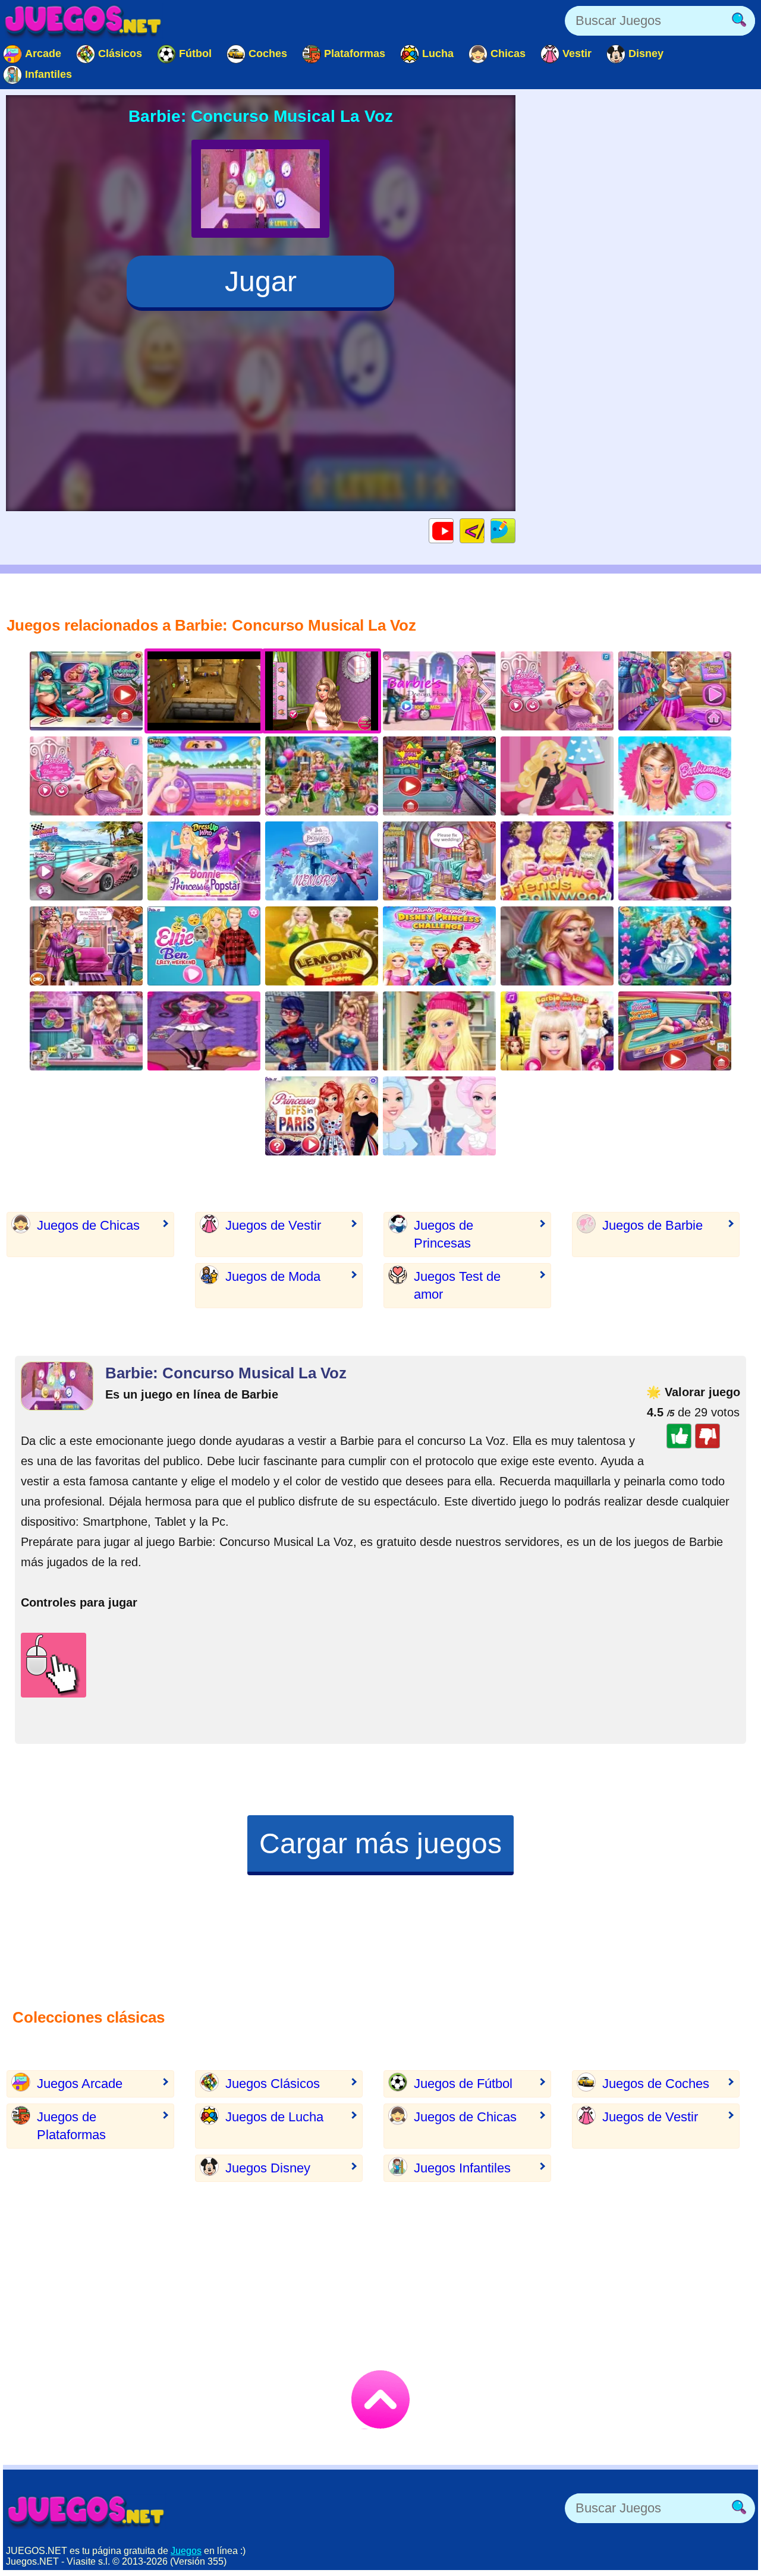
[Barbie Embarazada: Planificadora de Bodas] (86, 946)
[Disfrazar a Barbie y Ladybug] (322, 1031)
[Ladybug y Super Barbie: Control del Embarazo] (86, 691)
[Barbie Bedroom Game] (557, 776)
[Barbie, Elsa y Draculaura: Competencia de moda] (86, 776)
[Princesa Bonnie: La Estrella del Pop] (204, 861)
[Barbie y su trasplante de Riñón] (439, 1116)
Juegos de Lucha (274, 2117)
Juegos (186, 2551)
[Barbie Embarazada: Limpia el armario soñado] (675, 691)
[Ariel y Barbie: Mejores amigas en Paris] (322, 1116)
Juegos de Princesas (444, 1234)
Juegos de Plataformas (71, 2126)
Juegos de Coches (656, 2084)
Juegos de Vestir (273, 1225)
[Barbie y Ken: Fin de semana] (204, 946)
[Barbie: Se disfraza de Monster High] (204, 1031)
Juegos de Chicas (88, 1225)
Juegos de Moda (273, 1276)
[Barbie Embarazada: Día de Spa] (675, 1031)
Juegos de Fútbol (463, 2084)
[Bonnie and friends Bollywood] (557, 861)
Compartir (515, 530)
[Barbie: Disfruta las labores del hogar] (86, 1031)
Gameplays (453, 530)
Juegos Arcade (80, 2084)
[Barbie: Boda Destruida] (439, 861)
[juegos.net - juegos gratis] (86, 2511)
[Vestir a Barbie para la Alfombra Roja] (557, 1031)
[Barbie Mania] (675, 776)
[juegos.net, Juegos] (83, 21)
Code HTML (484, 530)
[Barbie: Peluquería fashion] (557, 691)
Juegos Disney (268, 2168)
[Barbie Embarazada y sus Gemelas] (322, 776)
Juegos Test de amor (457, 1285)
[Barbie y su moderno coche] (86, 861)
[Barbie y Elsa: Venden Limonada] (322, 946)
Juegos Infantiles (462, 2168)
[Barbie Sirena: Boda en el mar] (675, 946)
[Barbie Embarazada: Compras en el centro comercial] (439, 776)
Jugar (261, 281)
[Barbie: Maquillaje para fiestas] (439, 1031)
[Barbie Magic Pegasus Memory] (322, 861)
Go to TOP (380, 2399)
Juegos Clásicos (273, 2084)
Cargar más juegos (380, 1843)
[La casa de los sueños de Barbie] (439, 691)
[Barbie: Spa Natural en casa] (675, 861)
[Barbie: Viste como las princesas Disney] (439, 946)
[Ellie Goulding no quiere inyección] (557, 946)
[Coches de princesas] (204, 776)
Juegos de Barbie (652, 1225)
